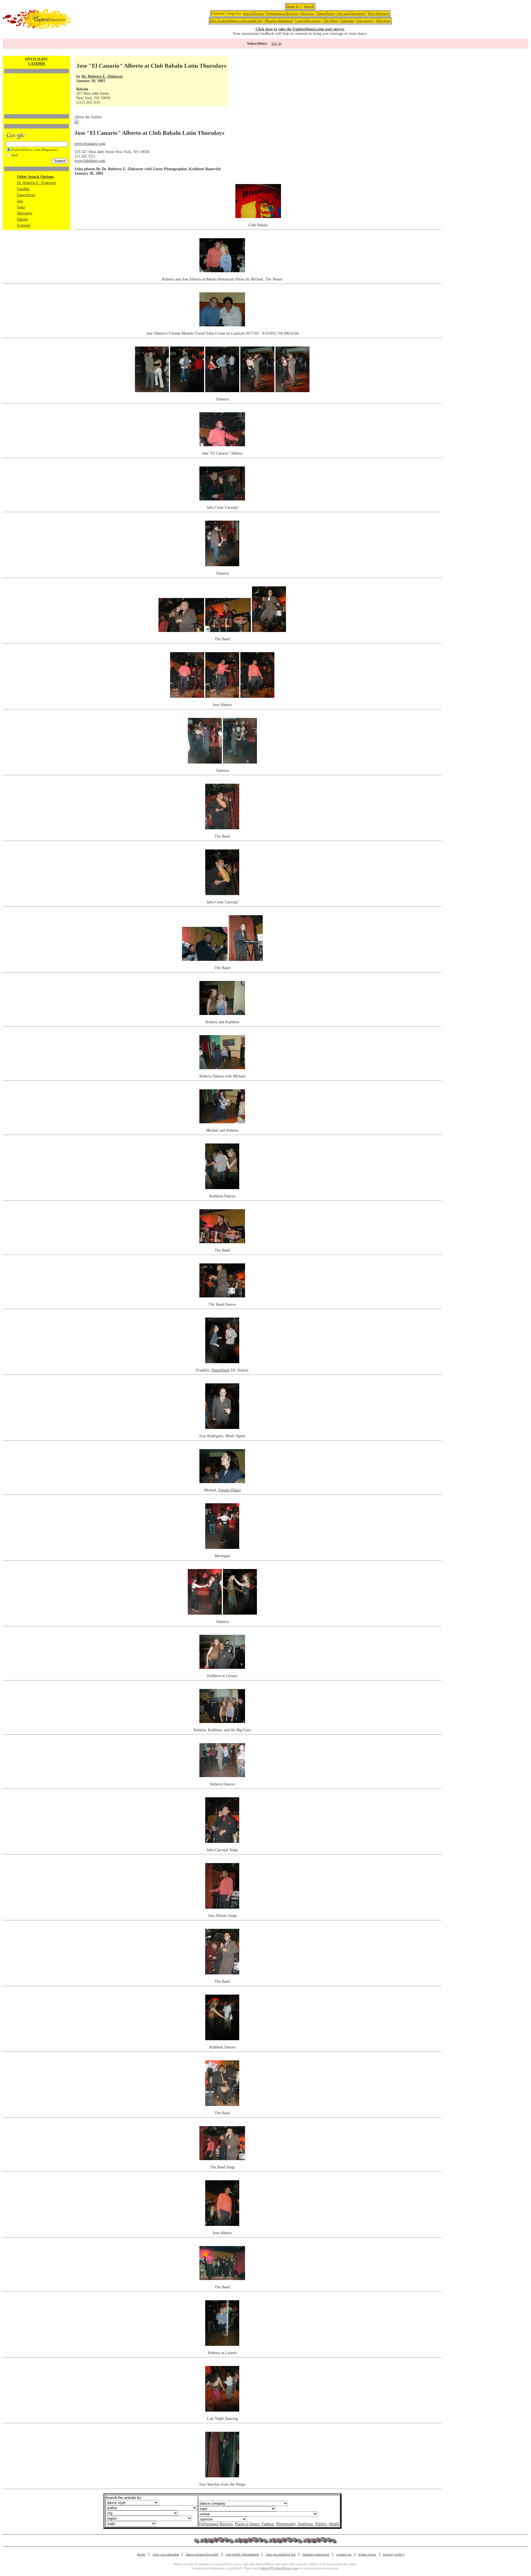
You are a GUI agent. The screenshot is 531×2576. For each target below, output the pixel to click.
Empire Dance (230, 1490)
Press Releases (378, 13)
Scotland (24, 225)
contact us (344, 2554)
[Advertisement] (37, 84)
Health (334, 2524)
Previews (308, 13)
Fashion (268, 2524)
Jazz (20, 201)
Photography (286, 2524)
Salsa (21, 207)
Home (291, 6)
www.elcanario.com (90, 144)
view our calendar (166, 2554)
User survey (365, 21)
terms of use (367, 2554)
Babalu (22, 219)
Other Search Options (35, 177)
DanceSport (221, 1370)
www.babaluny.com (90, 161)
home (141, 2554)
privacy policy (394, 2554)
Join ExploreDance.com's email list (236, 21)
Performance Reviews (282, 13)
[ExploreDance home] (37, 27)
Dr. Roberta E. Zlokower (37, 183)
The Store (330, 21)
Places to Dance (247, 2524)
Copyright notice (308, 21)
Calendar (347, 21)
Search (309, 6)
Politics (321, 2524)
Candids (23, 189)
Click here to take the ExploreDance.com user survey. (300, 29)
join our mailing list (281, 2554)
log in (277, 43)
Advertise (383, 21)
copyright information (242, 2554)
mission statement (316, 2554)
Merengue (25, 213)
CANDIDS (37, 64)
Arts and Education (351, 13)
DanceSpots (326, 13)
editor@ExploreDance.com (279, 2568)
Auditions (305, 2524)
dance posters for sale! (202, 2554)
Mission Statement (279, 21)
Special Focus (253, 13)
